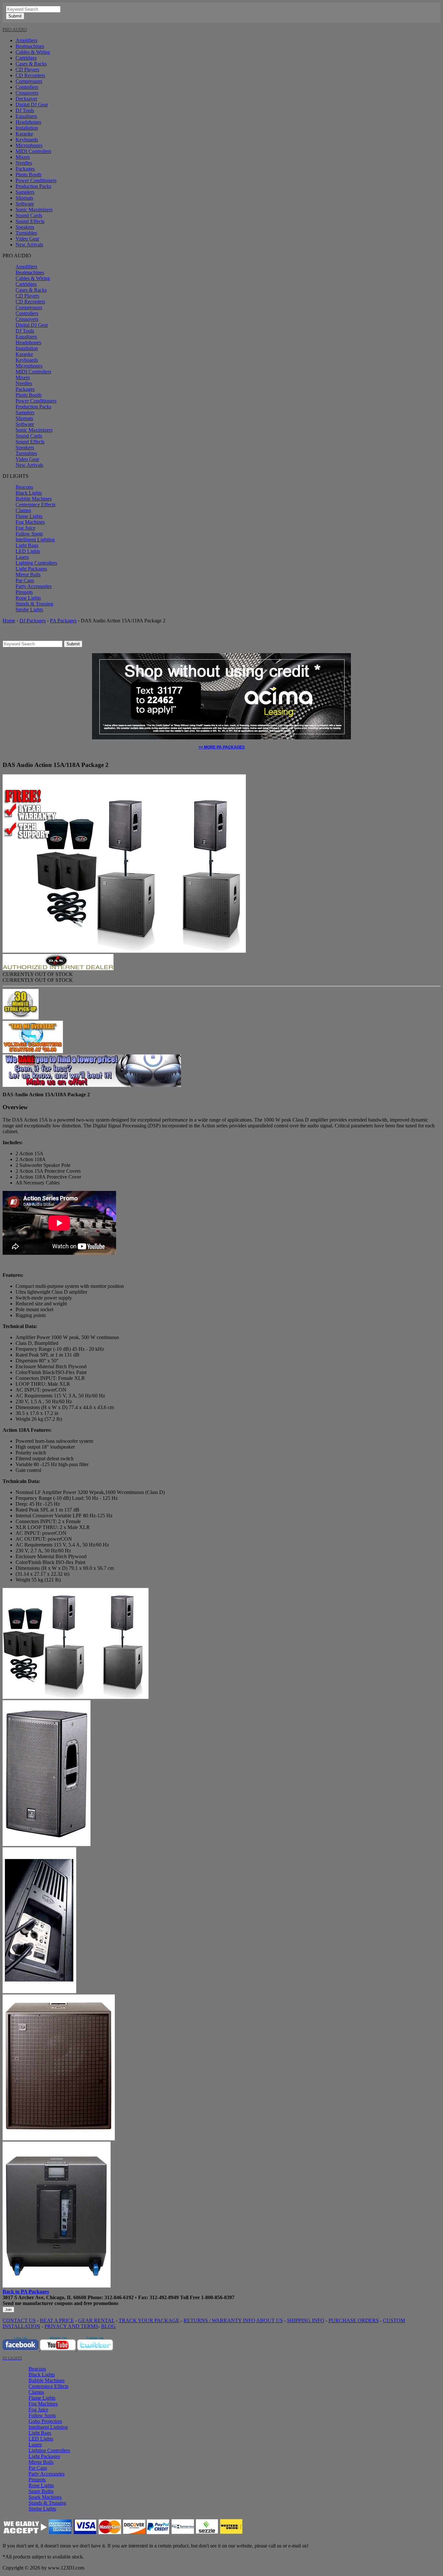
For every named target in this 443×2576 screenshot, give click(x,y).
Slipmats (24, 198)
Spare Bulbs (41, 2491)
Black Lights (29, 493)
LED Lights (28, 551)
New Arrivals (29, 245)
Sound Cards (29, 215)
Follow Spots (29, 534)
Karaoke (24, 134)
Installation (27, 128)
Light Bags (27, 545)
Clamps (23, 510)
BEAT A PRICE (57, 2320)
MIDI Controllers (33, 151)
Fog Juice (25, 528)
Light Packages (31, 569)
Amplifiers (26, 40)
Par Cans (25, 580)
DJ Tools (25, 110)
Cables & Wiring (33, 52)
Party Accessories (34, 586)
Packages (25, 169)
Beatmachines (30, 46)
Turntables (26, 233)
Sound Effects (30, 221)
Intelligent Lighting (35, 540)
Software (25, 204)
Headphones (28, 122)
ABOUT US (269, 2320)
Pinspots (24, 592)
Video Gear (27, 239)
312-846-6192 (119, 2297)
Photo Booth (29, 175)
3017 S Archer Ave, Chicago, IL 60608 (44, 2297)
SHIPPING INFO (306, 2320)
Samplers (25, 192)
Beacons (24, 487)
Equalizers (26, 116)
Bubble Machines (34, 499)
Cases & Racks (31, 64)
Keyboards (27, 140)
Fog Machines (30, 522)
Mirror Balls (28, 575)
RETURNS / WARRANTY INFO (219, 2320)
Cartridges (26, 58)
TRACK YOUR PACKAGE (149, 2320)
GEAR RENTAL (96, 2320)
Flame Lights (29, 516)
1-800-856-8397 (218, 2297)
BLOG (108, 2326)
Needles (24, 163)
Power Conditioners (36, 180)
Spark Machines (45, 2497)
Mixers (23, 157)
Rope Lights (28, 598)
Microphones (29, 145)
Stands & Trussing (34, 604)
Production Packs (33, 186)
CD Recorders (30, 75)
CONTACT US (19, 2320)
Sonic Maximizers (34, 210)
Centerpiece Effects (36, 505)
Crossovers (27, 93)
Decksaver (26, 99)
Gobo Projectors (45, 2421)
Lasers (22, 557)
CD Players (27, 70)
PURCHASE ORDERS (354, 2320)
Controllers (27, 87)
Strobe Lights (29, 610)
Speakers (25, 227)
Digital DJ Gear (32, 105)
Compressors (29, 81)
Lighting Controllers (36, 563)
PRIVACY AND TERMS (71, 2326)
